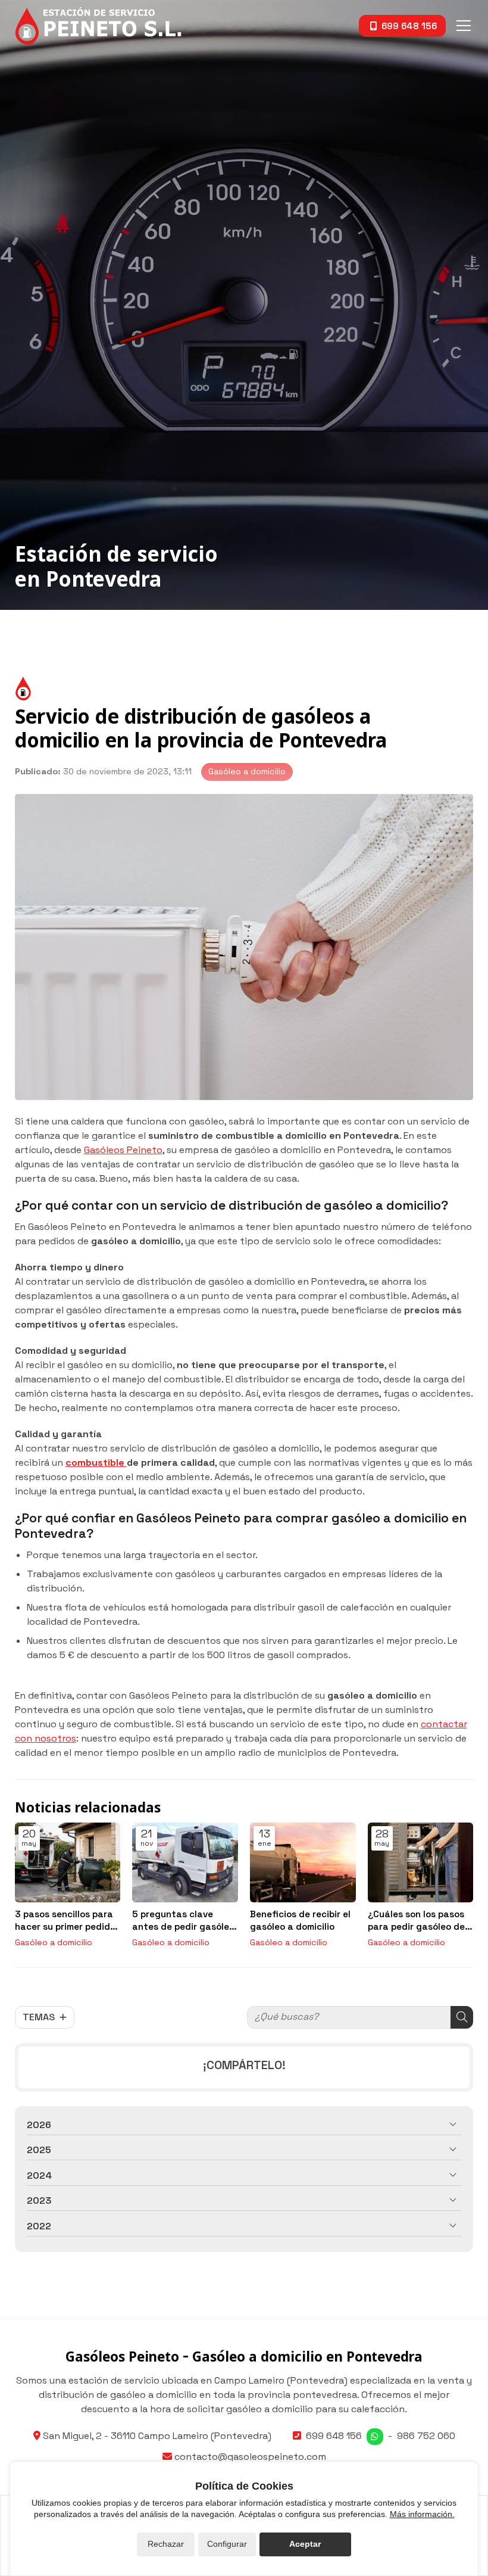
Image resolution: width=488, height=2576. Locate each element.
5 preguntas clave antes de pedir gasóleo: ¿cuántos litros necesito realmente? (185, 1921)
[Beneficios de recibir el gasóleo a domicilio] (303, 1862)
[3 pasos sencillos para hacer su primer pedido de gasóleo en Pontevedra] (68, 1862)
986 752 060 (426, 2436)
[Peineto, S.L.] (98, 26)
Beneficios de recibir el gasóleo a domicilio (300, 1920)
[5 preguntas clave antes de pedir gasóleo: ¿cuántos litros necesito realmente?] (185, 1862)
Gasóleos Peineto (123, 1150)
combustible (96, 1463)
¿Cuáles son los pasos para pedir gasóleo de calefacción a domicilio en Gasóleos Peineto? (419, 1921)
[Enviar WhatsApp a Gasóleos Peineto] (375, 2437)
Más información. (422, 2514)
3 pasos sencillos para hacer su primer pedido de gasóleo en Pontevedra (65, 1921)
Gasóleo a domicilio (247, 771)
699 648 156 (334, 2436)
